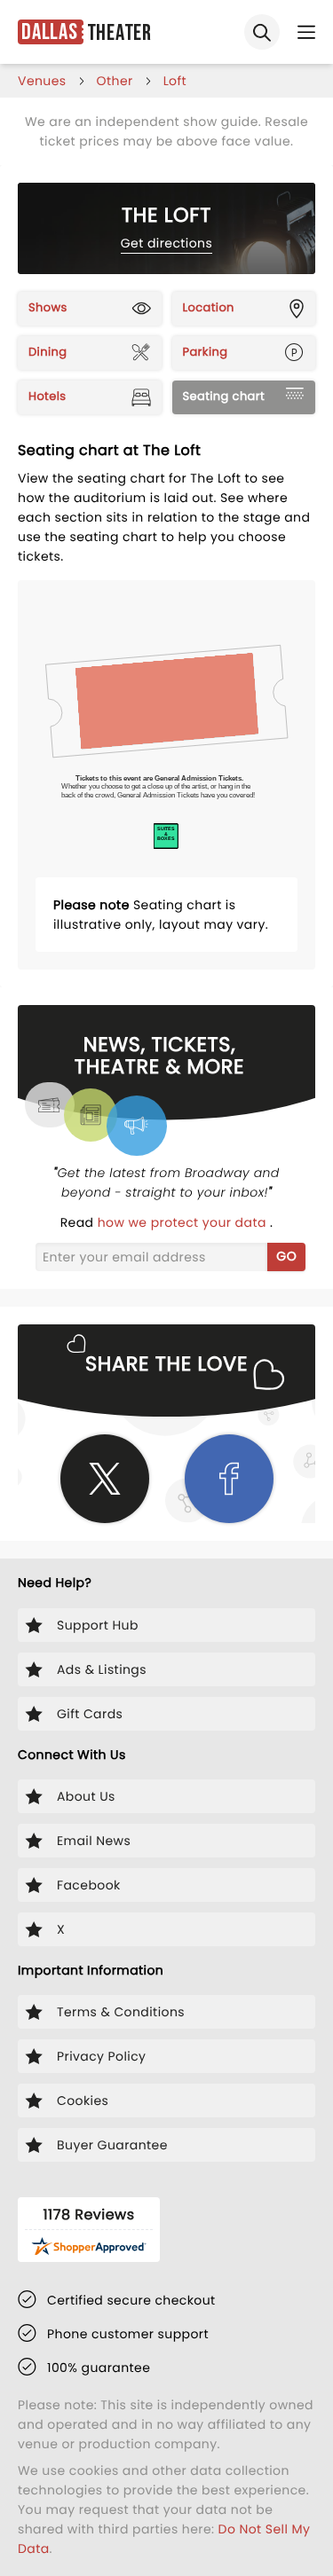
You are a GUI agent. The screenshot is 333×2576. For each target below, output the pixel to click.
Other (115, 81)
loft (175, 81)
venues (42, 81)
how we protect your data (184, 1222)
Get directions (166, 243)
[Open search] (262, 32)
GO (286, 1256)
